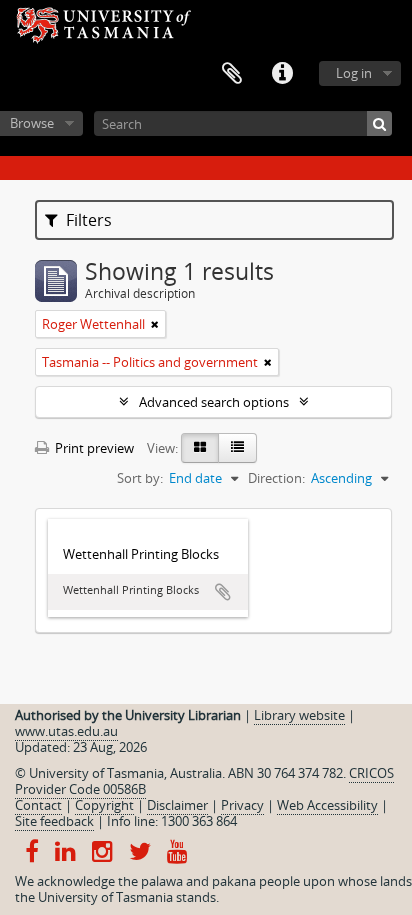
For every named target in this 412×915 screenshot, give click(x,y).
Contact (38, 805)
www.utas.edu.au (66, 731)
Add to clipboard (223, 592)
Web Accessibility (327, 805)
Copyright (104, 805)
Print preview (93, 448)
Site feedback (54, 821)
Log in (354, 73)
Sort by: (140, 478)
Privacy (242, 805)
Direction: (276, 478)
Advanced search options (214, 402)
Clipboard (232, 74)
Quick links (282, 74)
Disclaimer (177, 805)
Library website (299, 715)
